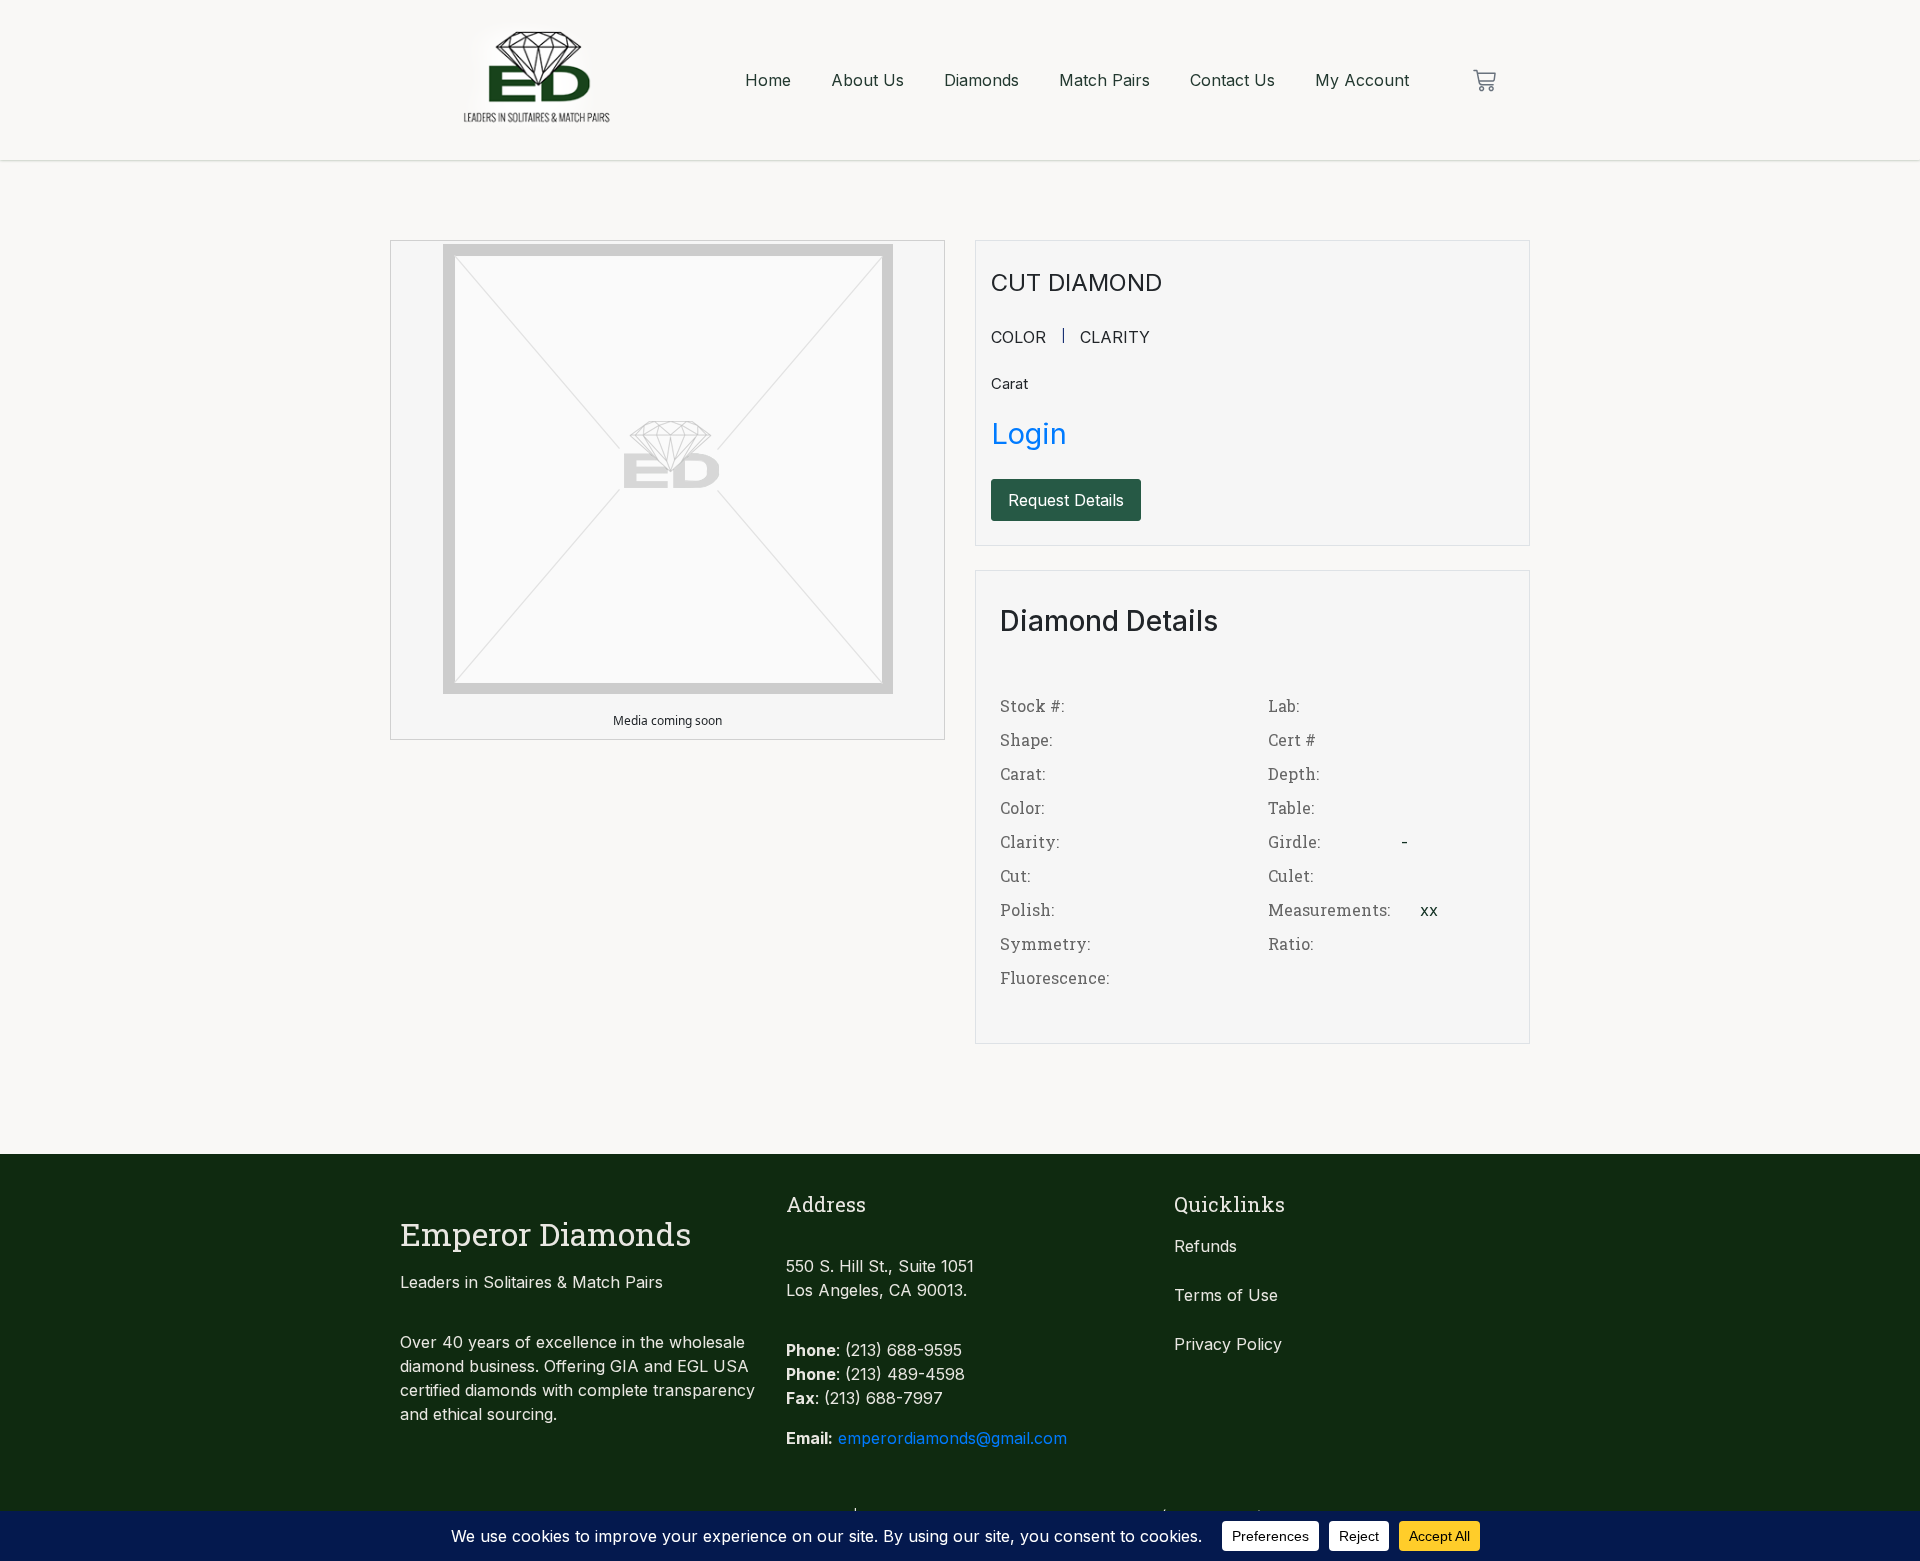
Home (768, 80)
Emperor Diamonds (545, 1233)
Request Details (1066, 500)
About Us (867, 80)
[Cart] (1484, 80)
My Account (1362, 80)
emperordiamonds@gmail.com (952, 1438)
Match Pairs (1104, 80)
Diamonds (981, 80)
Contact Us (1232, 80)
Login (1029, 433)
